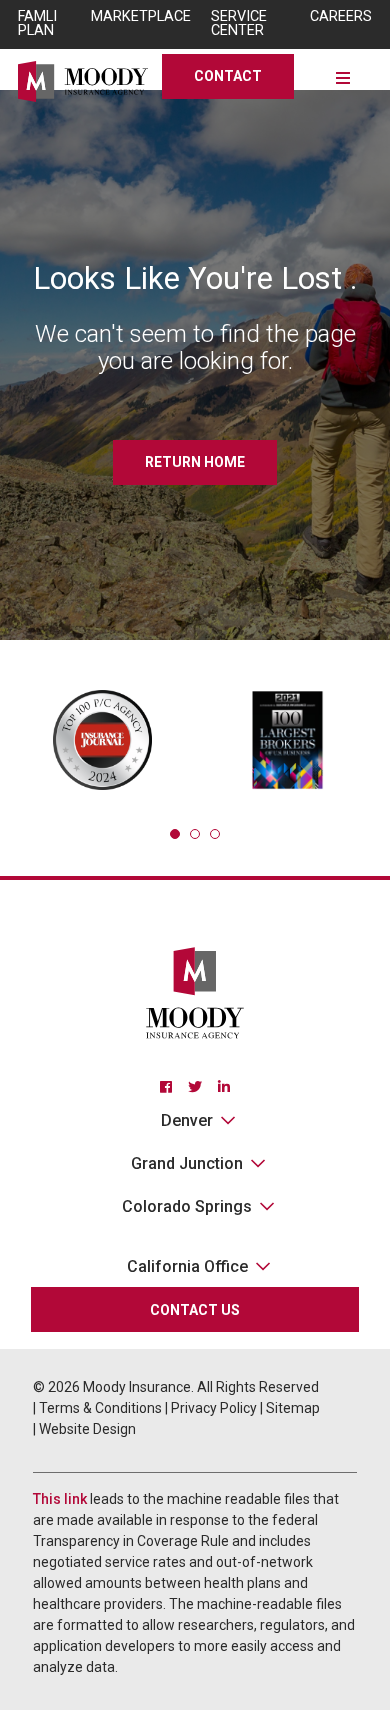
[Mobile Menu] (343, 76)
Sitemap (293, 1408)
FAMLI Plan (37, 23)
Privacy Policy (214, 1408)
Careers (341, 16)
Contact (228, 76)
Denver (187, 1120)
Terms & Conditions (100, 1408)
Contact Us (195, 1310)
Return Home (195, 462)
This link (60, 1499)
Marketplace (141, 16)
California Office (187, 1266)
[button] (175, 834)
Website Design (87, 1429)
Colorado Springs (187, 1206)
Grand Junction (187, 1163)
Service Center (239, 23)
